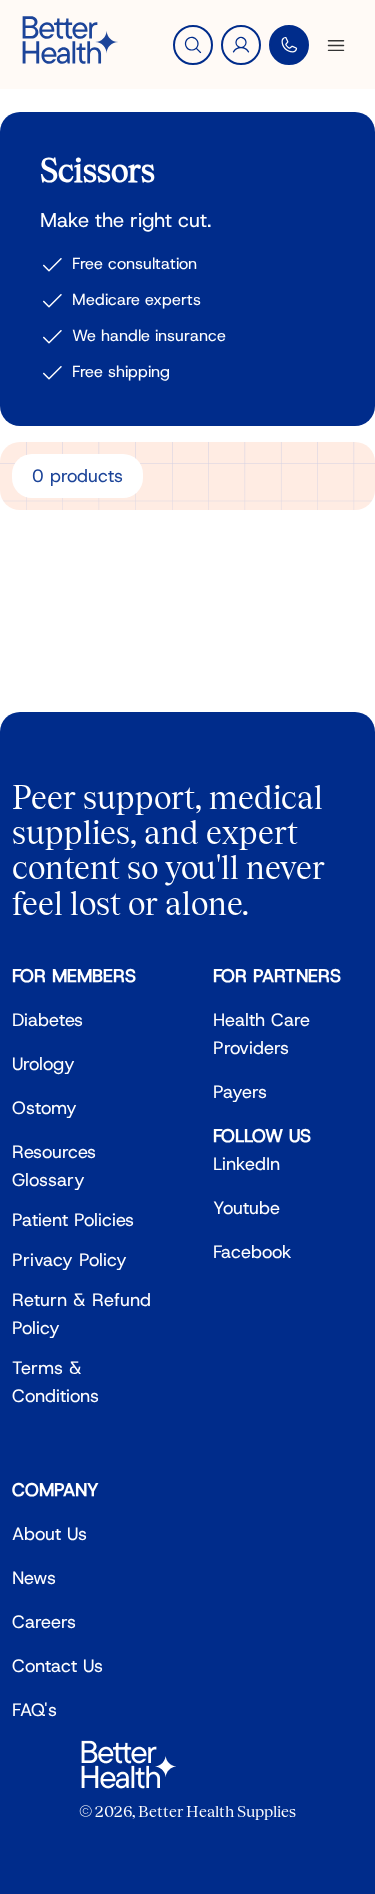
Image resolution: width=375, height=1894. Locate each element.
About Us (49, 1534)
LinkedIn (246, 1164)
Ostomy (44, 1108)
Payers (240, 1092)
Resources (54, 1152)
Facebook (252, 1252)
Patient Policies (73, 1220)
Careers (44, 1622)
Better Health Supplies (217, 1811)
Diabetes (47, 1020)
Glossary (48, 1180)
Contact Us (57, 1666)
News (34, 1578)
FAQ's (34, 1710)
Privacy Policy (69, 1260)
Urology (43, 1064)
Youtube (246, 1208)
